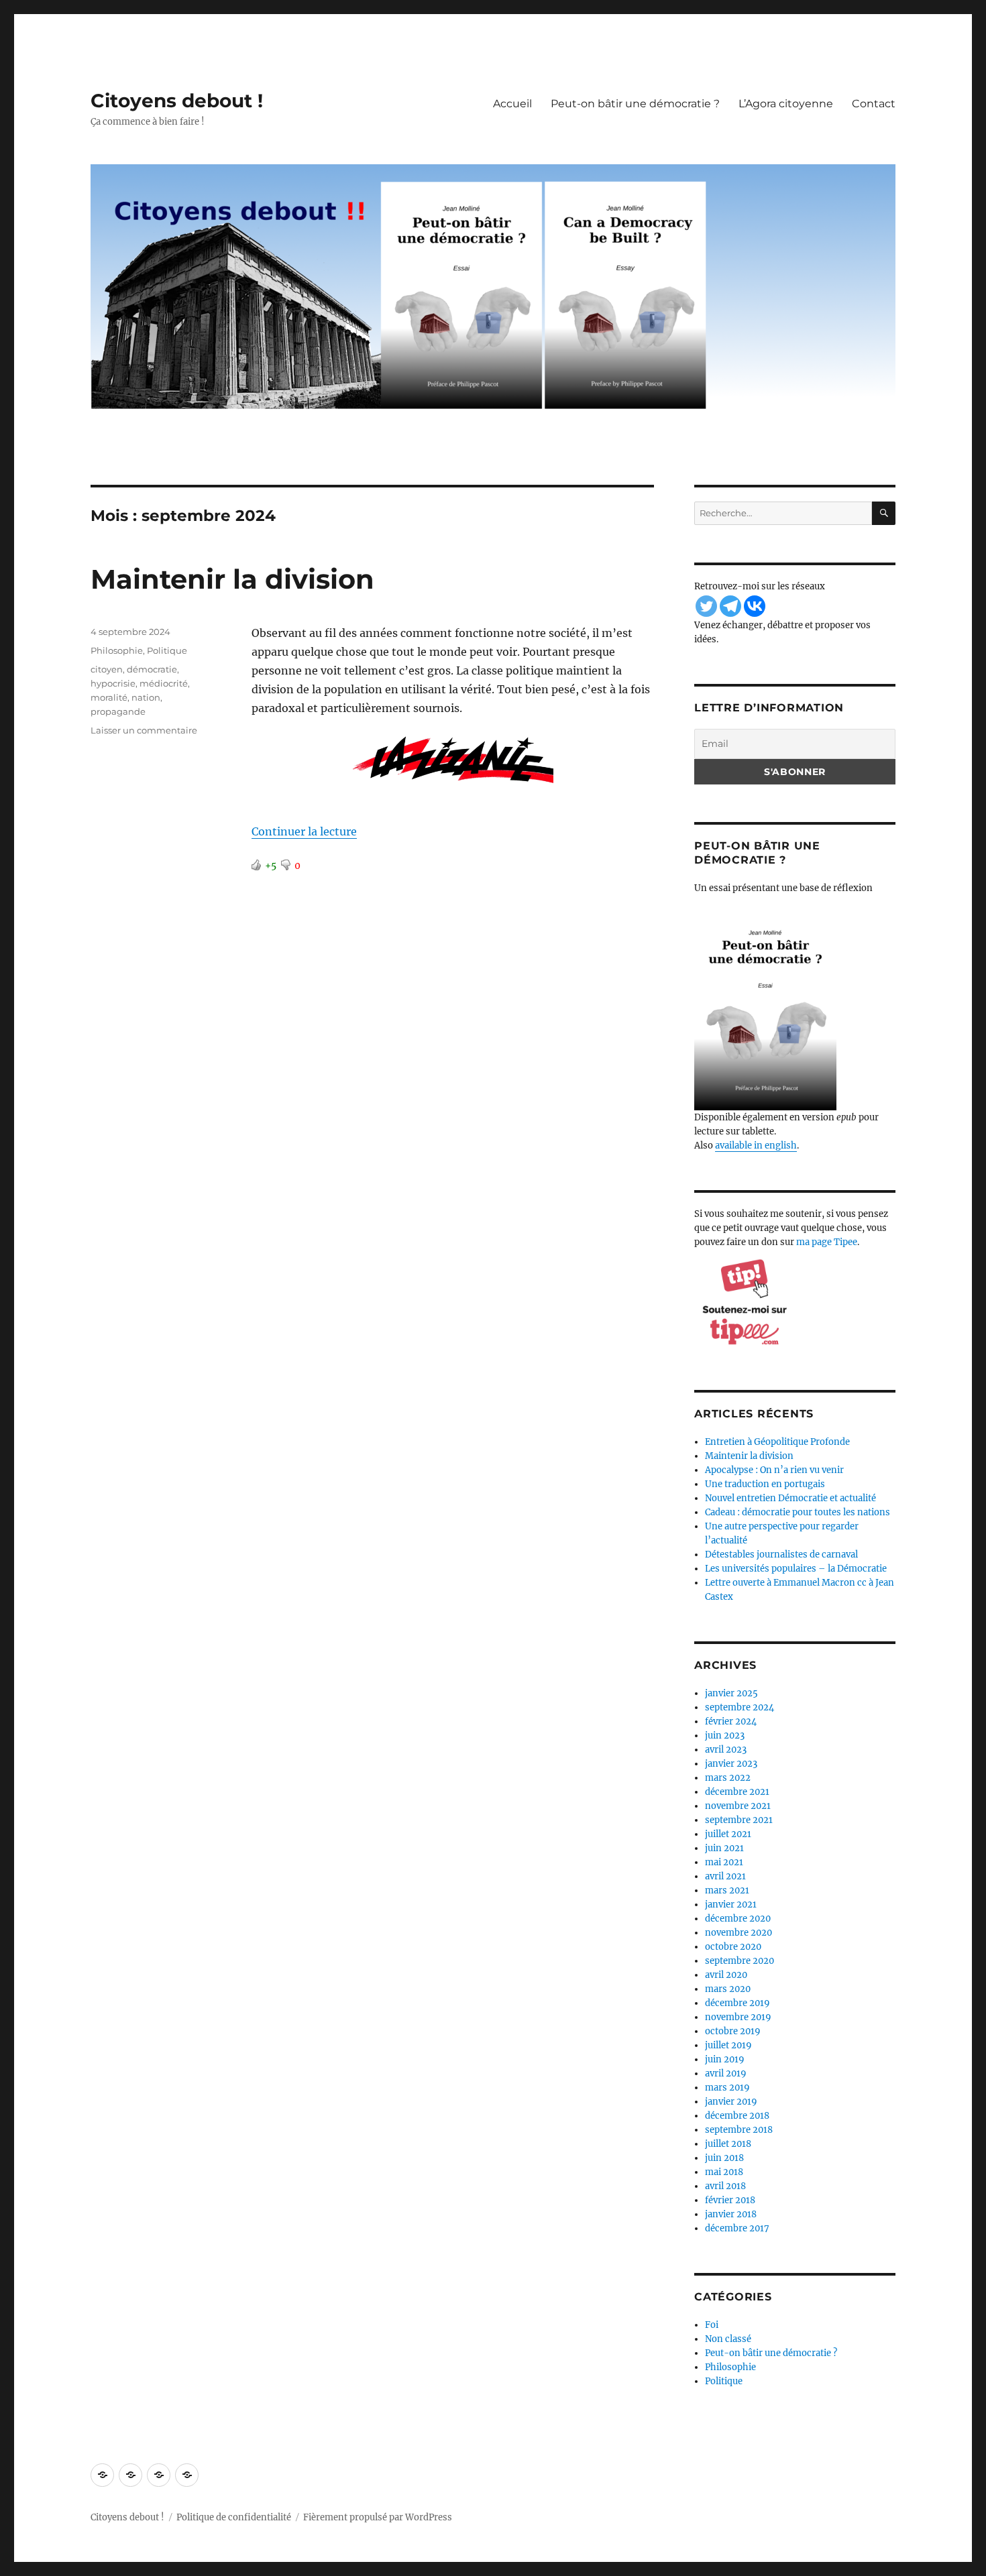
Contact (874, 104)
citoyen (107, 669)
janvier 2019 (731, 2102)
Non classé (728, 2339)
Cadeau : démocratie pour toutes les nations (798, 1512)
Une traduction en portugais (765, 1484)
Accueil (512, 104)
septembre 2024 (739, 1707)
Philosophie (117, 650)
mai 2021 (724, 1862)
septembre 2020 (739, 1961)
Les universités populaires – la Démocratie (796, 1569)
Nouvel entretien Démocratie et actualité (790, 1498)
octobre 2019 (733, 2031)
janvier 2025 (731, 1693)
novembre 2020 (738, 1933)
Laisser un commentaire (144, 730)
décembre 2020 (738, 1919)
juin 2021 (724, 1848)
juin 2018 (724, 2158)
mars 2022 (728, 1778)
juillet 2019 (728, 2045)
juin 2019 (725, 2059)
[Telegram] (730, 606)
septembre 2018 (739, 2130)
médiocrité (164, 683)
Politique (167, 650)
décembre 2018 (737, 2116)
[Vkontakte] (755, 606)
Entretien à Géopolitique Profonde (777, 1442)
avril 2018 (725, 2186)
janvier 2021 (731, 1905)
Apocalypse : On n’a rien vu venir (774, 1470)
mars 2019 (727, 2088)
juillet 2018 (728, 2144)
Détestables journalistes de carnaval (781, 1555)
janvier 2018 (731, 2214)
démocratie (152, 669)
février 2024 (731, 1721)
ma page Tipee (827, 1242)
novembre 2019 (738, 2017)
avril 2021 (725, 1876)
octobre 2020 (733, 1947)
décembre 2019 (737, 2003)
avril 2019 (726, 2073)
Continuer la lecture (304, 831)
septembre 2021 (739, 1820)
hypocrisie (113, 683)
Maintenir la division (232, 579)
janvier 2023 (731, 1764)
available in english (756, 1146)
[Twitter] (706, 606)
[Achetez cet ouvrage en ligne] (795, 1010)
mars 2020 (728, 1989)
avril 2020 (726, 1975)
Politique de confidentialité (234, 2517)
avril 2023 (726, 1750)
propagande (118, 711)
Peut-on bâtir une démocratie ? (635, 104)
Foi (712, 2325)
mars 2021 (727, 1890)
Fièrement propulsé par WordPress (378, 2517)
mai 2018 (724, 2172)
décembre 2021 (737, 1792)
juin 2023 (725, 1736)
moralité (109, 697)
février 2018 (730, 2200)
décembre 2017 (737, 2228)
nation (146, 697)
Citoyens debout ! (177, 101)
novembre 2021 (738, 1806)
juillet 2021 (728, 1834)
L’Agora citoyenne (786, 104)
